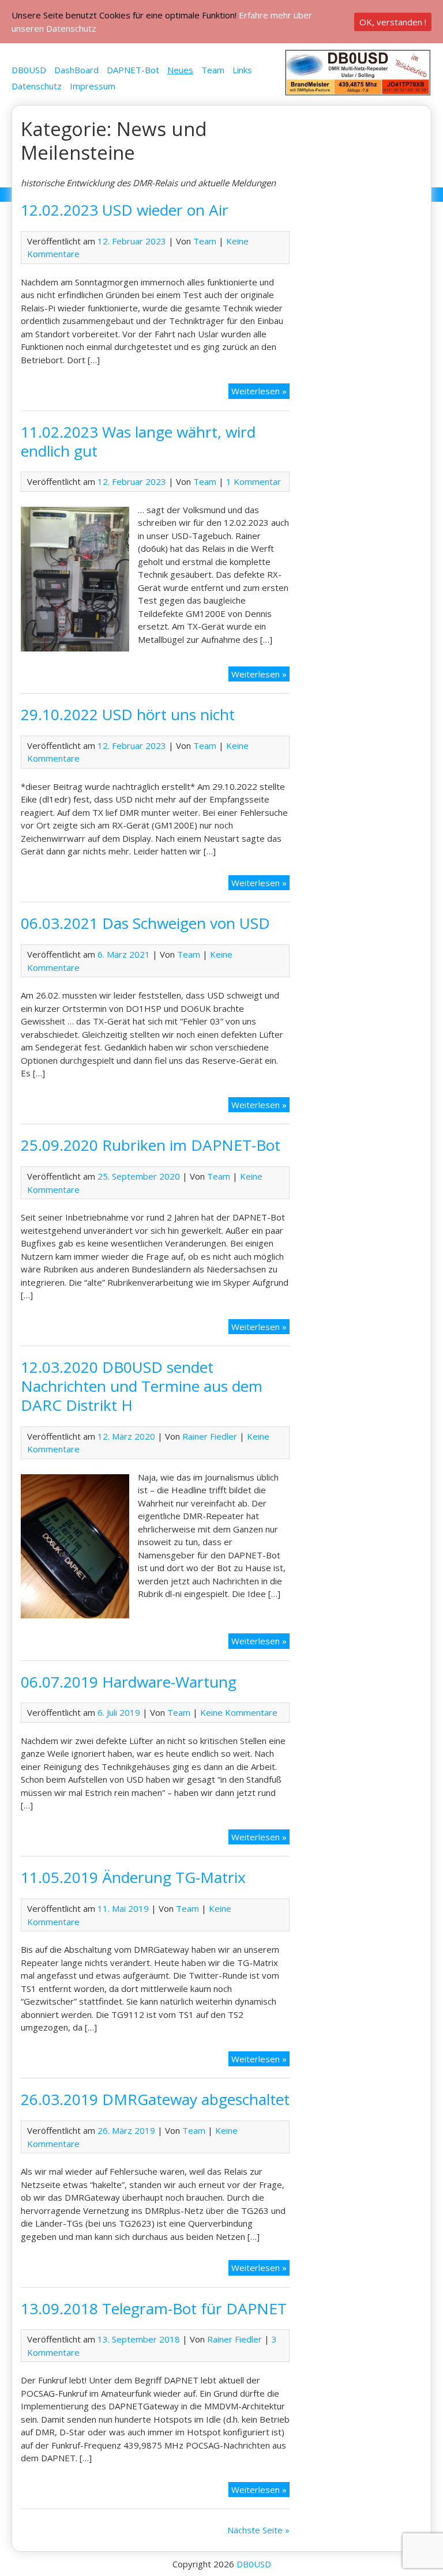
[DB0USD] (358, 93)
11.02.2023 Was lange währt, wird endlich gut (138, 441)
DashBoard (76, 70)
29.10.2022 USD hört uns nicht (128, 714)
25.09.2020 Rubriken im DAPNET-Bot (151, 1145)
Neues (180, 70)
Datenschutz (37, 86)
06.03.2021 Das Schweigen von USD (145, 923)
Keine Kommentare (239, 1712)
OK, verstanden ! (393, 22)
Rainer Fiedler (210, 1436)
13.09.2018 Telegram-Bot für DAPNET (154, 2308)
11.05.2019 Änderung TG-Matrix (133, 1877)
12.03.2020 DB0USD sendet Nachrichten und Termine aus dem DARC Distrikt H (142, 1386)
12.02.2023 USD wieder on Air (125, 210)
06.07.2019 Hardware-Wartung (129, 1682)
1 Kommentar (254, 481)
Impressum (93, 86)
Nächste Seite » (258, 2530)
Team (213, 70)
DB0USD (29, 70)
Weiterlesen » (259, 391)
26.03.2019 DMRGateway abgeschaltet (155, 2099)
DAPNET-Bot (133, 70)
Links (242, 70)
